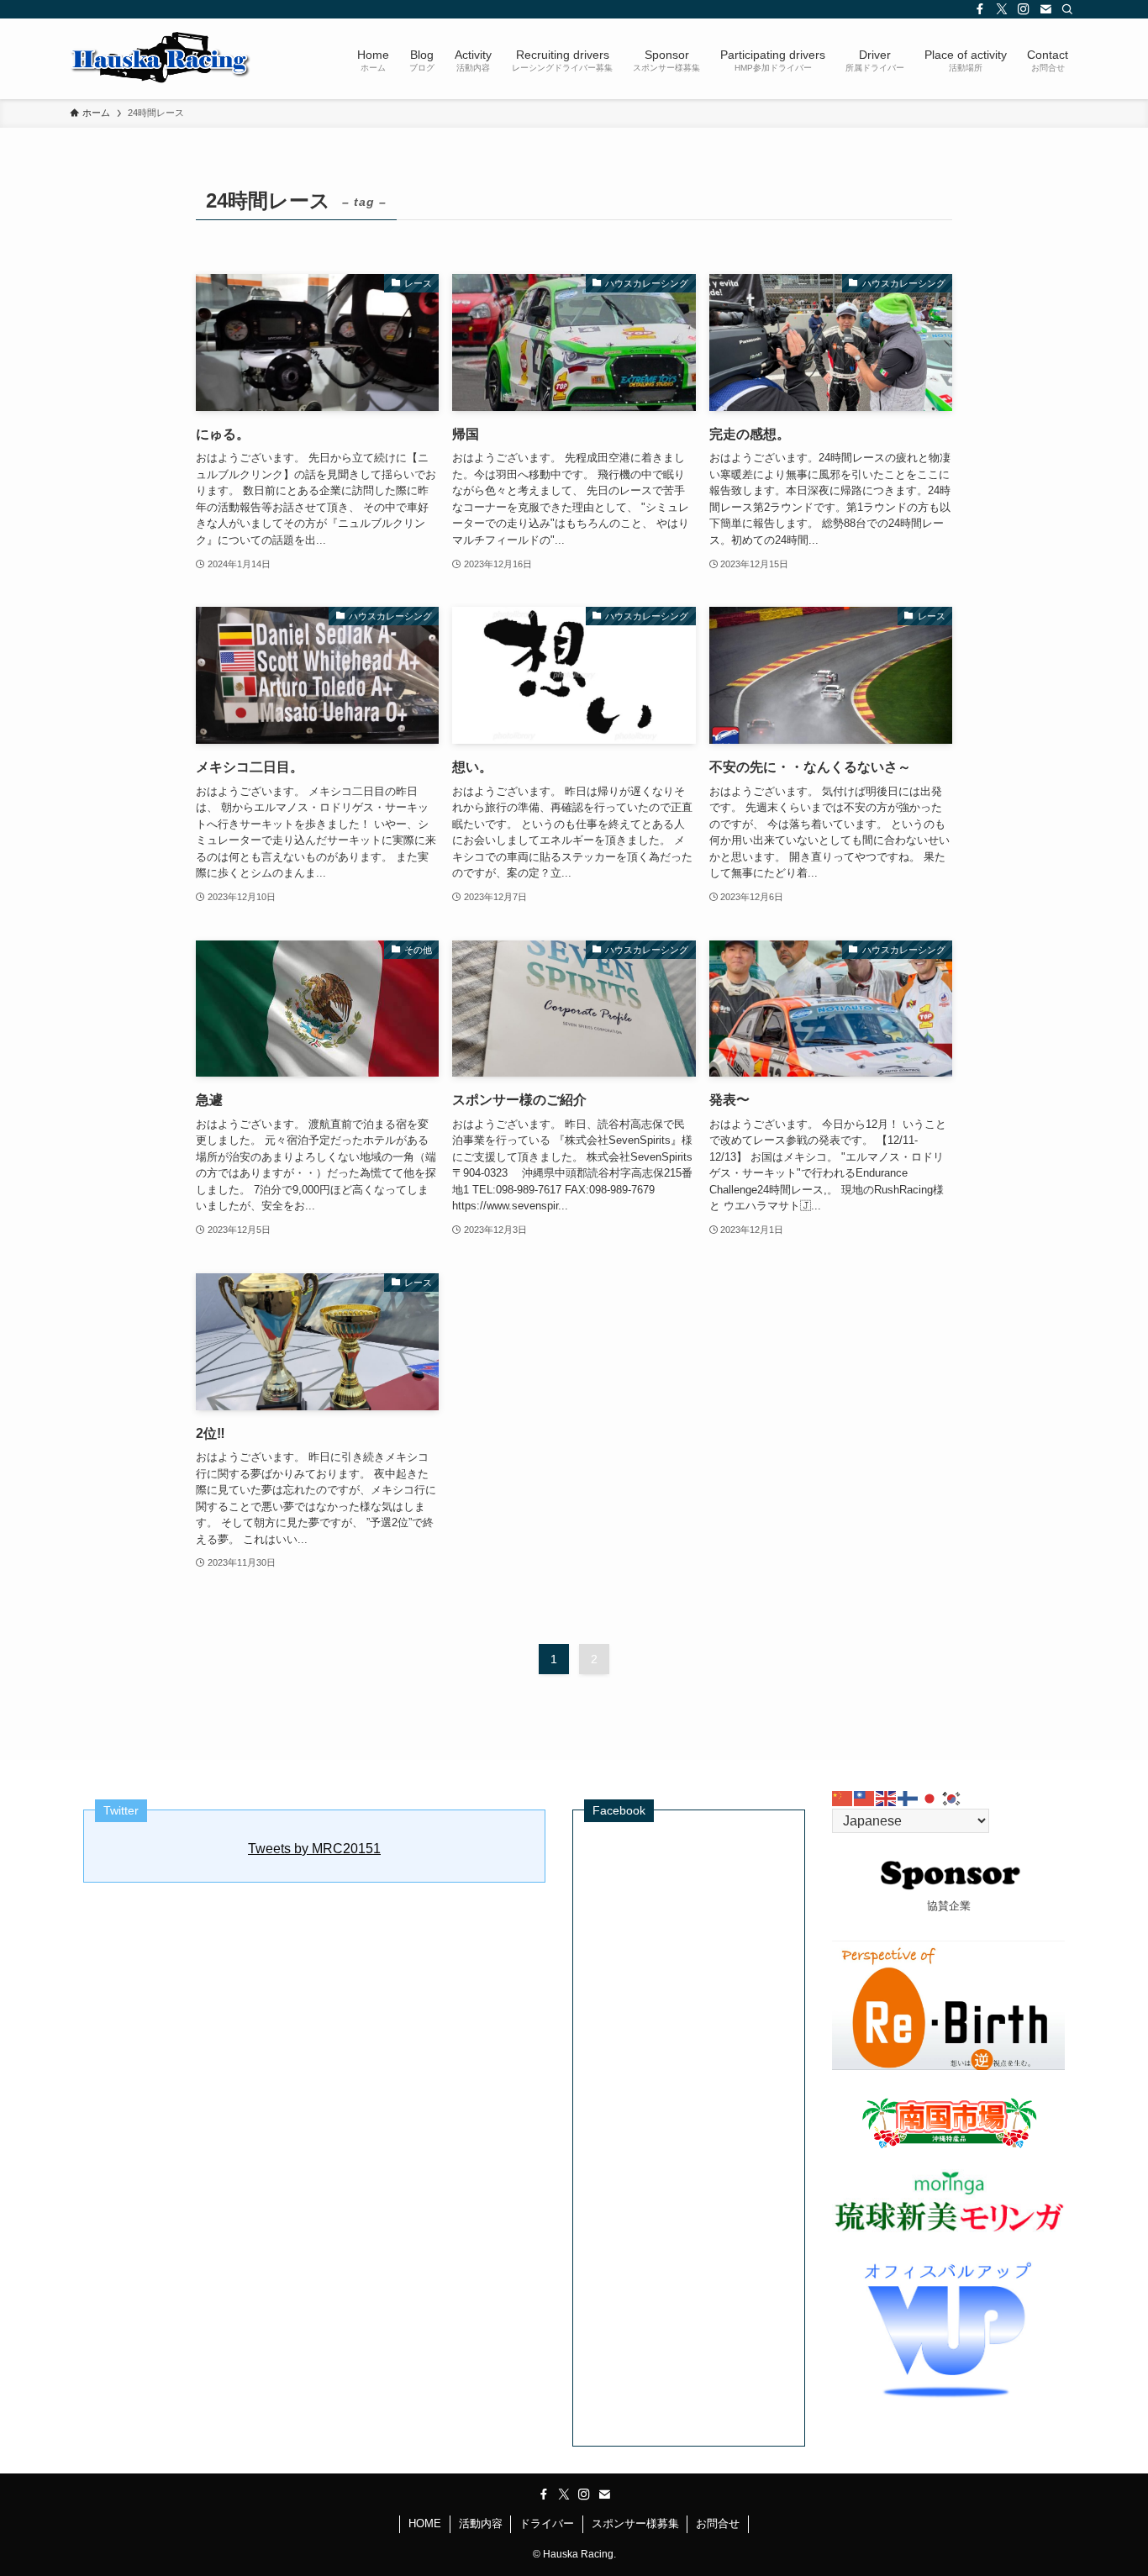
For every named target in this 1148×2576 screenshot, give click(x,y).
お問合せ (718, 2523)
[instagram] (1024, 9)
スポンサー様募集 (635, 2523)
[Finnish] (908, 1797)
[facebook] (980, 9)
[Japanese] (930, 1797)
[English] (887, 1797)
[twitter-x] (1002, 9)
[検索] (1067, 9)
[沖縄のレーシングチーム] (161, 59)
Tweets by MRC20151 (314, 1849)
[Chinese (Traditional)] (865, 1797)
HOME (425, 2523)
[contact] (1045, 9)
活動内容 (481, 2523)
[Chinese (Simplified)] (843, 1797)
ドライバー (547, 2523)
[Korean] (952, 1797)
